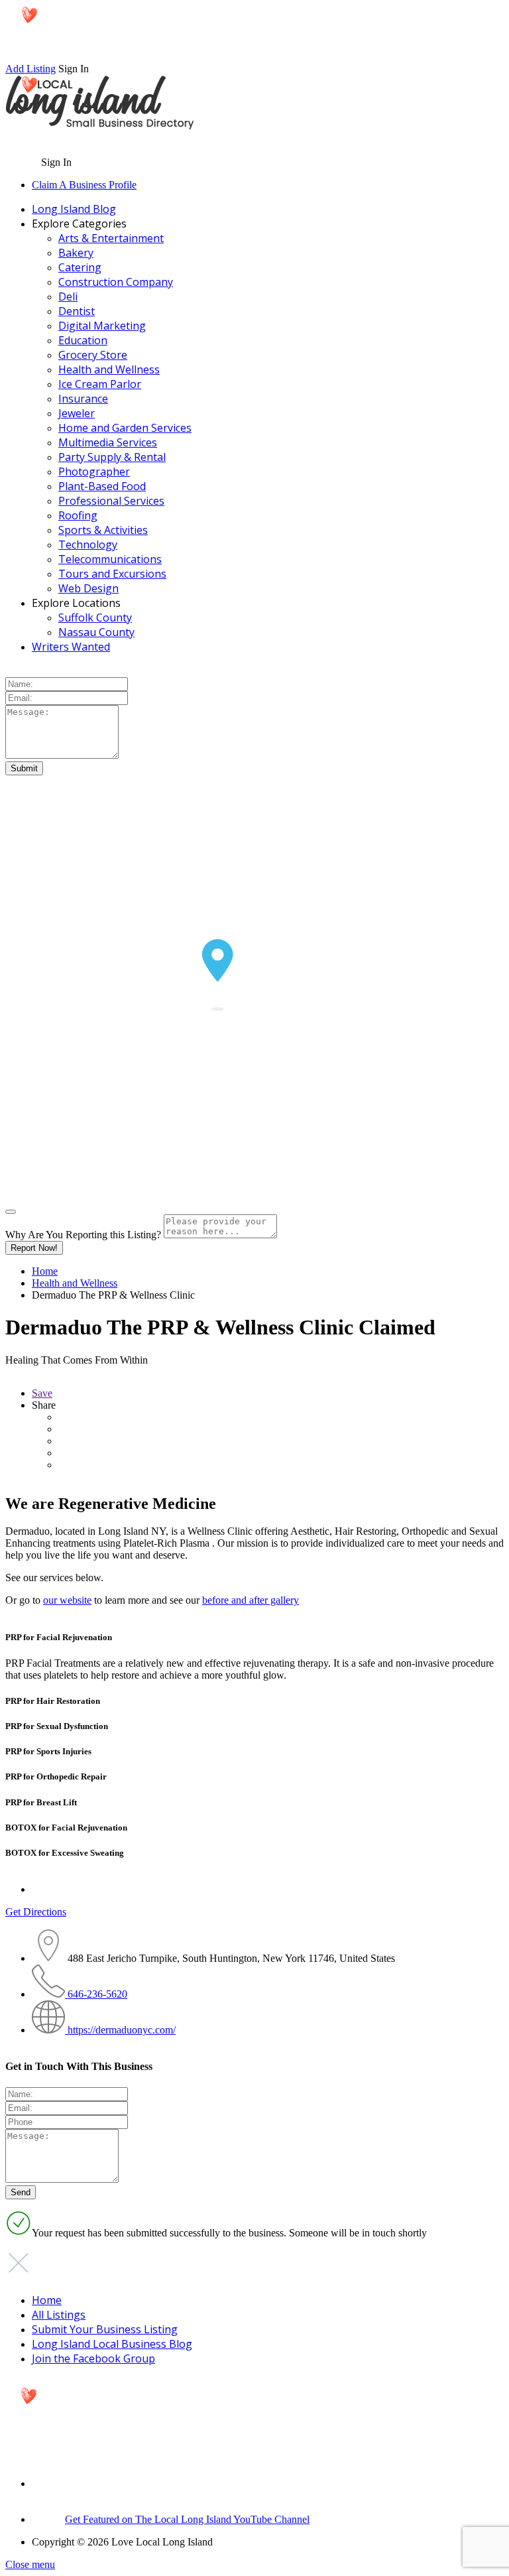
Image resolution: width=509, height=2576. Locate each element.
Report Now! (34, 1248)
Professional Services (111, 501)
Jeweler (77, 413)
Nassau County (96, 632)
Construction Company (116, 282)
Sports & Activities (103, 530)
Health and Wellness (109, 369)
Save (42, 1393)
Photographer (94, 472)
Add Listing (30, 69)
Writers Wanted (71, 647)
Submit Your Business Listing (105, 2329)
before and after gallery (251, 1600)
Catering (80, 267)
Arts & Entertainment (111, 238)
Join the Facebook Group (93, 2358)
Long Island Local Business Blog (112, 2344)
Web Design (88, 588)
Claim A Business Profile (84, 185)
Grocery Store (93, 355)
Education (83, 340)
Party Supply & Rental (112, 457)
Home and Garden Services (125, 428)
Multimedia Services (108, 442)
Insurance (83, 399)
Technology (88, 545)
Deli (68, 296)
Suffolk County (95, 617)
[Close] (11, 1212)
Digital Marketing (102, 326)
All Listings (59, 2315)
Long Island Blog (74, 209)
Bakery (76, 253)
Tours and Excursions (112, 574)
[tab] (254, 1638)
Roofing (78, 515)
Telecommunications (110, 559)
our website (67, 1600)
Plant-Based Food (102, 486)
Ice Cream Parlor (100, 384)
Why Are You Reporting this (83, 1235)
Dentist (77, 311)
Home (45, 1271)
